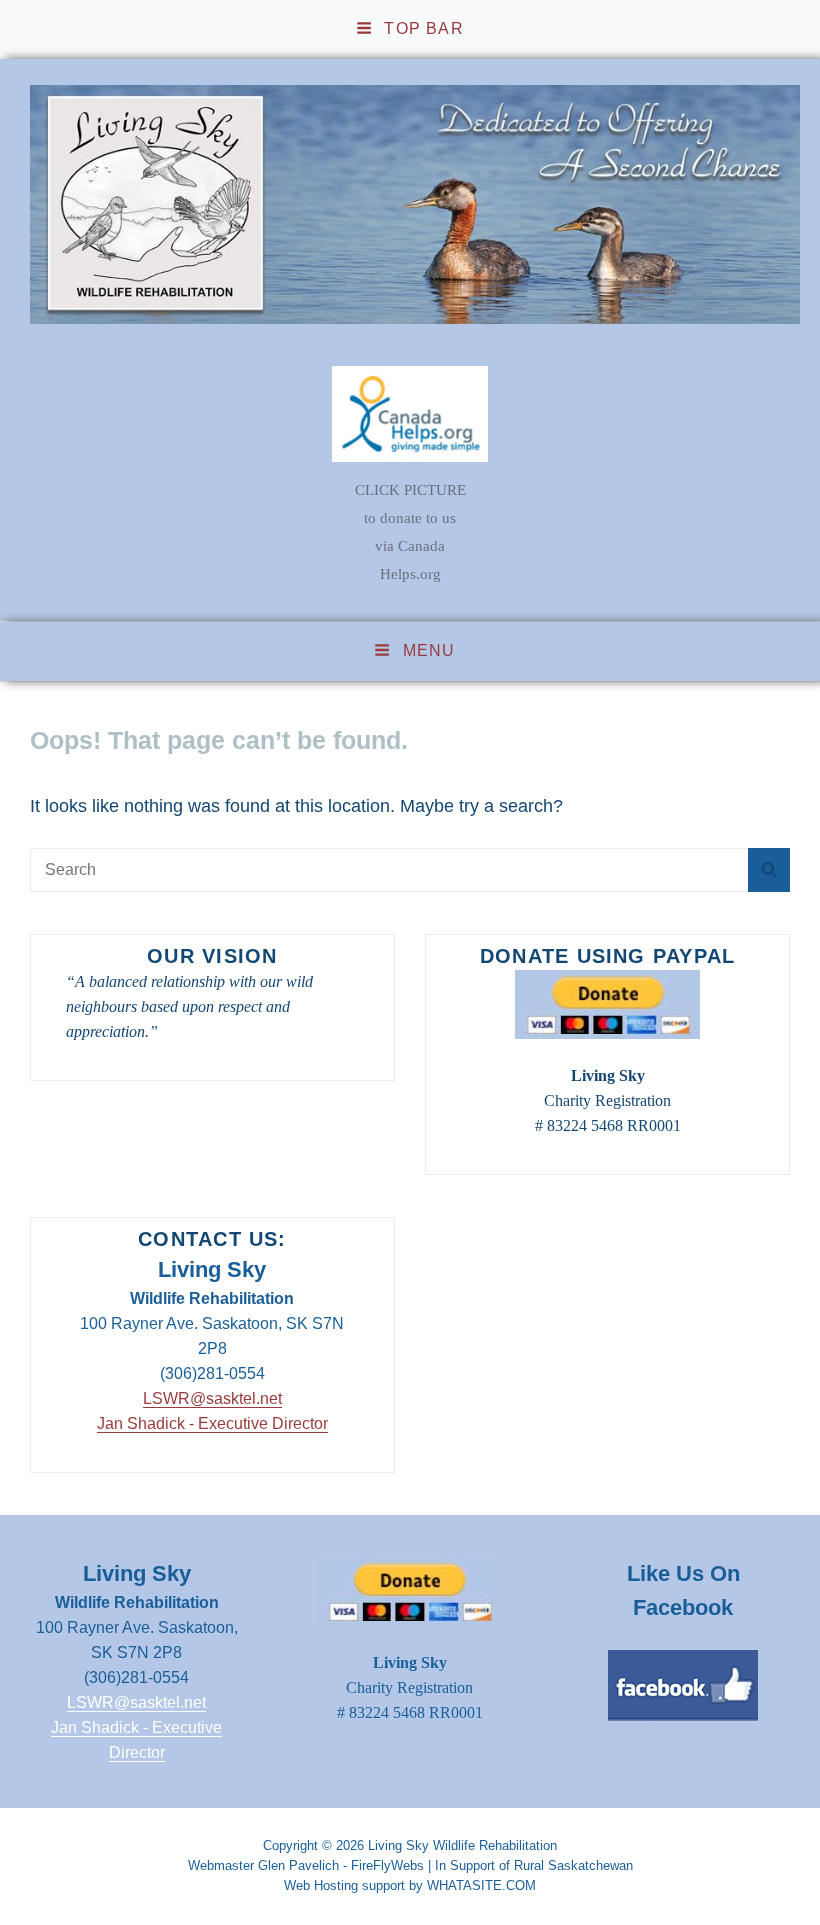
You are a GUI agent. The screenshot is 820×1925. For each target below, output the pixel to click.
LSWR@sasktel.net (212, 1398)
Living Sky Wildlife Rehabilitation (462, 1845)
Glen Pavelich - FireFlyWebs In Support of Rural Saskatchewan (445, 1865)
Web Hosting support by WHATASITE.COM (410, 1885)
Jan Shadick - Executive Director (212, 1423)
